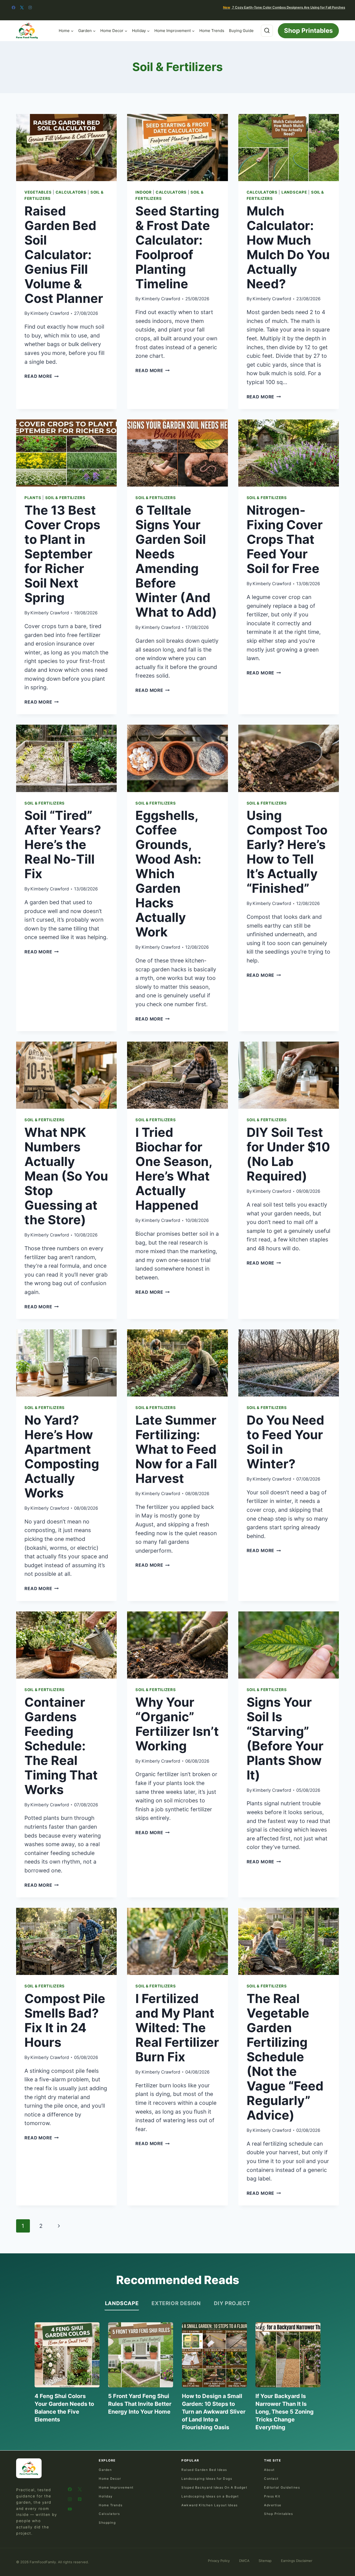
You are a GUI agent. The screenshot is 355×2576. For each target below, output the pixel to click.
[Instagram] (30, 8)
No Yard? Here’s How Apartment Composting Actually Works (62, 1456)
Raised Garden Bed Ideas (204, 2470)
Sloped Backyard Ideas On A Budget (214, 2487)
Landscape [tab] (122, 2303)
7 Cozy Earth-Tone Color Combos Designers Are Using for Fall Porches (284, 7)
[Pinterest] (80, 2499)
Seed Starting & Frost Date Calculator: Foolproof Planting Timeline (177, 247)
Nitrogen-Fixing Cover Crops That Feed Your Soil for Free (285, 539)
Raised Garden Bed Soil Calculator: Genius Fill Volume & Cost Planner (64, 255)
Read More (42, 376)
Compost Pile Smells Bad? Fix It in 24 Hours (65, 2020)
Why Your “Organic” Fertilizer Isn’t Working (177, 1724)
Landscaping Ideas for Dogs (207, 2479)
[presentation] (66, 148)
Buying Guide (241, 31)
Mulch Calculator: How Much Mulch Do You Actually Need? (288, 247)
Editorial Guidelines (282, 2487)
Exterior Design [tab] (176, 2303)
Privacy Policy (219, 2561)
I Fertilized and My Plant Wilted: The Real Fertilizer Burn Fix (177, 2028)
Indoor (143, 192)
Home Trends (212, 31)
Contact (271, 2479)
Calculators (71, 192)
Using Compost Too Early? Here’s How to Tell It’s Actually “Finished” (287, 852)
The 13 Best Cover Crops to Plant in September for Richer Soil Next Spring (62, 554)
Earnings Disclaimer (297, 2561)
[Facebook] (14, 8)
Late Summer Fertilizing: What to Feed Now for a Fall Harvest (176, 1449)
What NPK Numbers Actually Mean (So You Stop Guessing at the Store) (66, 1176)
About (269, 2470)
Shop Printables (308, 31)
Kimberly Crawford (50, 313)
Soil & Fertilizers (65, 498)
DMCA (244, 2561)
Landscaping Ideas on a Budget (210, 2496)
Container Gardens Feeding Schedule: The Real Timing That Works (61, 1746)
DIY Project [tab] (232, 2303)
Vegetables (38, 192)
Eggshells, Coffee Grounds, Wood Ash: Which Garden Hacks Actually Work (168, 874)
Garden (105, 2470)
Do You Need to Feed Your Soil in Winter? (285, 1442)
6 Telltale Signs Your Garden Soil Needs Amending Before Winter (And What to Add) (176, 561)
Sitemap (265, 2561)
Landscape (294, 192)
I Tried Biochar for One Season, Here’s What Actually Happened (174, 1169)
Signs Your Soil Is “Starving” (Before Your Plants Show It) (285, 1739)
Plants (33, 498)
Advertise (273, 2505)
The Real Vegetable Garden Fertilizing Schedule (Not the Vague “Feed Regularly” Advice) (285, 2057)
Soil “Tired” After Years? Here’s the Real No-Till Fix (63, 844)
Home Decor (110, 2479)
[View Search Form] (267, 31)
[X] (22, 8)
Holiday (106, 2496)
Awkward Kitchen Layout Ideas (210, 2505)
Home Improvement (116, 2487)
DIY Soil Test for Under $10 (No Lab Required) (288, 1154)
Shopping (107, 2523)
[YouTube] (70, 2509)
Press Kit (272, 2496)
